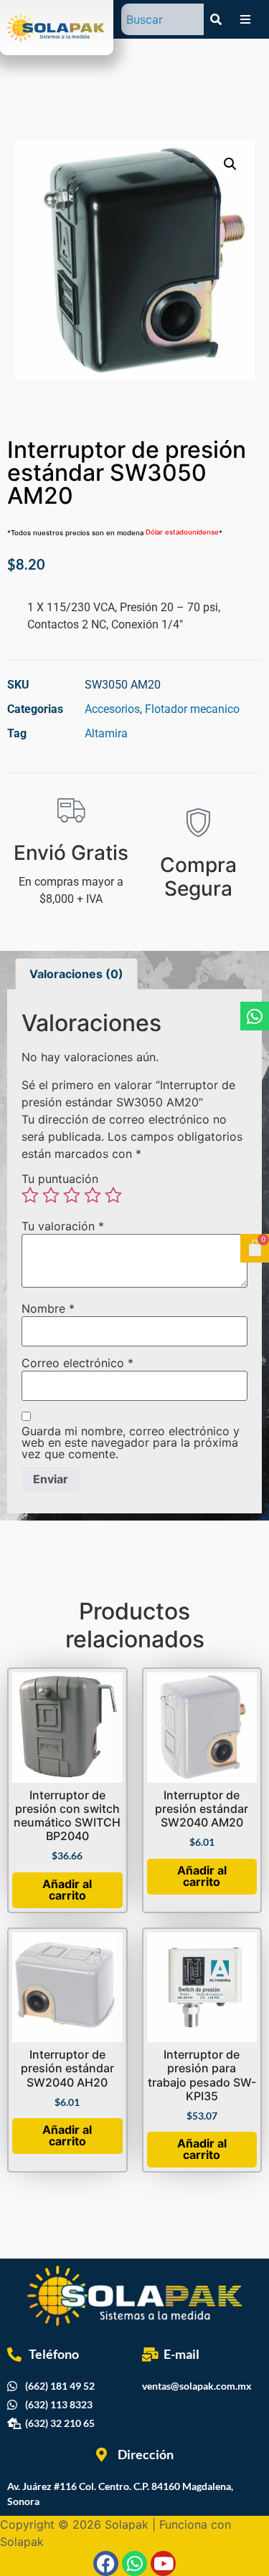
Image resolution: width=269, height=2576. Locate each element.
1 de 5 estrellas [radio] (30, 1195)
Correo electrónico (77, 1363)
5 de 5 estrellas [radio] (113, 1195)
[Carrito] (255, 1248)
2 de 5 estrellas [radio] (51, 1195)
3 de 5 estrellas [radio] (72, 1195)
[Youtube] (163, 2563)
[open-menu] (245, 19)
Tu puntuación (60, 1179)
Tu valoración (63, 1226)
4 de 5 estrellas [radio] (93, 1195)
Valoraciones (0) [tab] (76, 974)
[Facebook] (106, 2563)
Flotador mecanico (192, 709)
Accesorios (112, 709)
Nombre (48, 1308)
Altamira (106, 733)
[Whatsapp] (255, 1016)
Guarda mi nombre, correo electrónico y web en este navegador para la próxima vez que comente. (131, 1442)
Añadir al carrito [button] (67, 1890)
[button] (230, 164)
